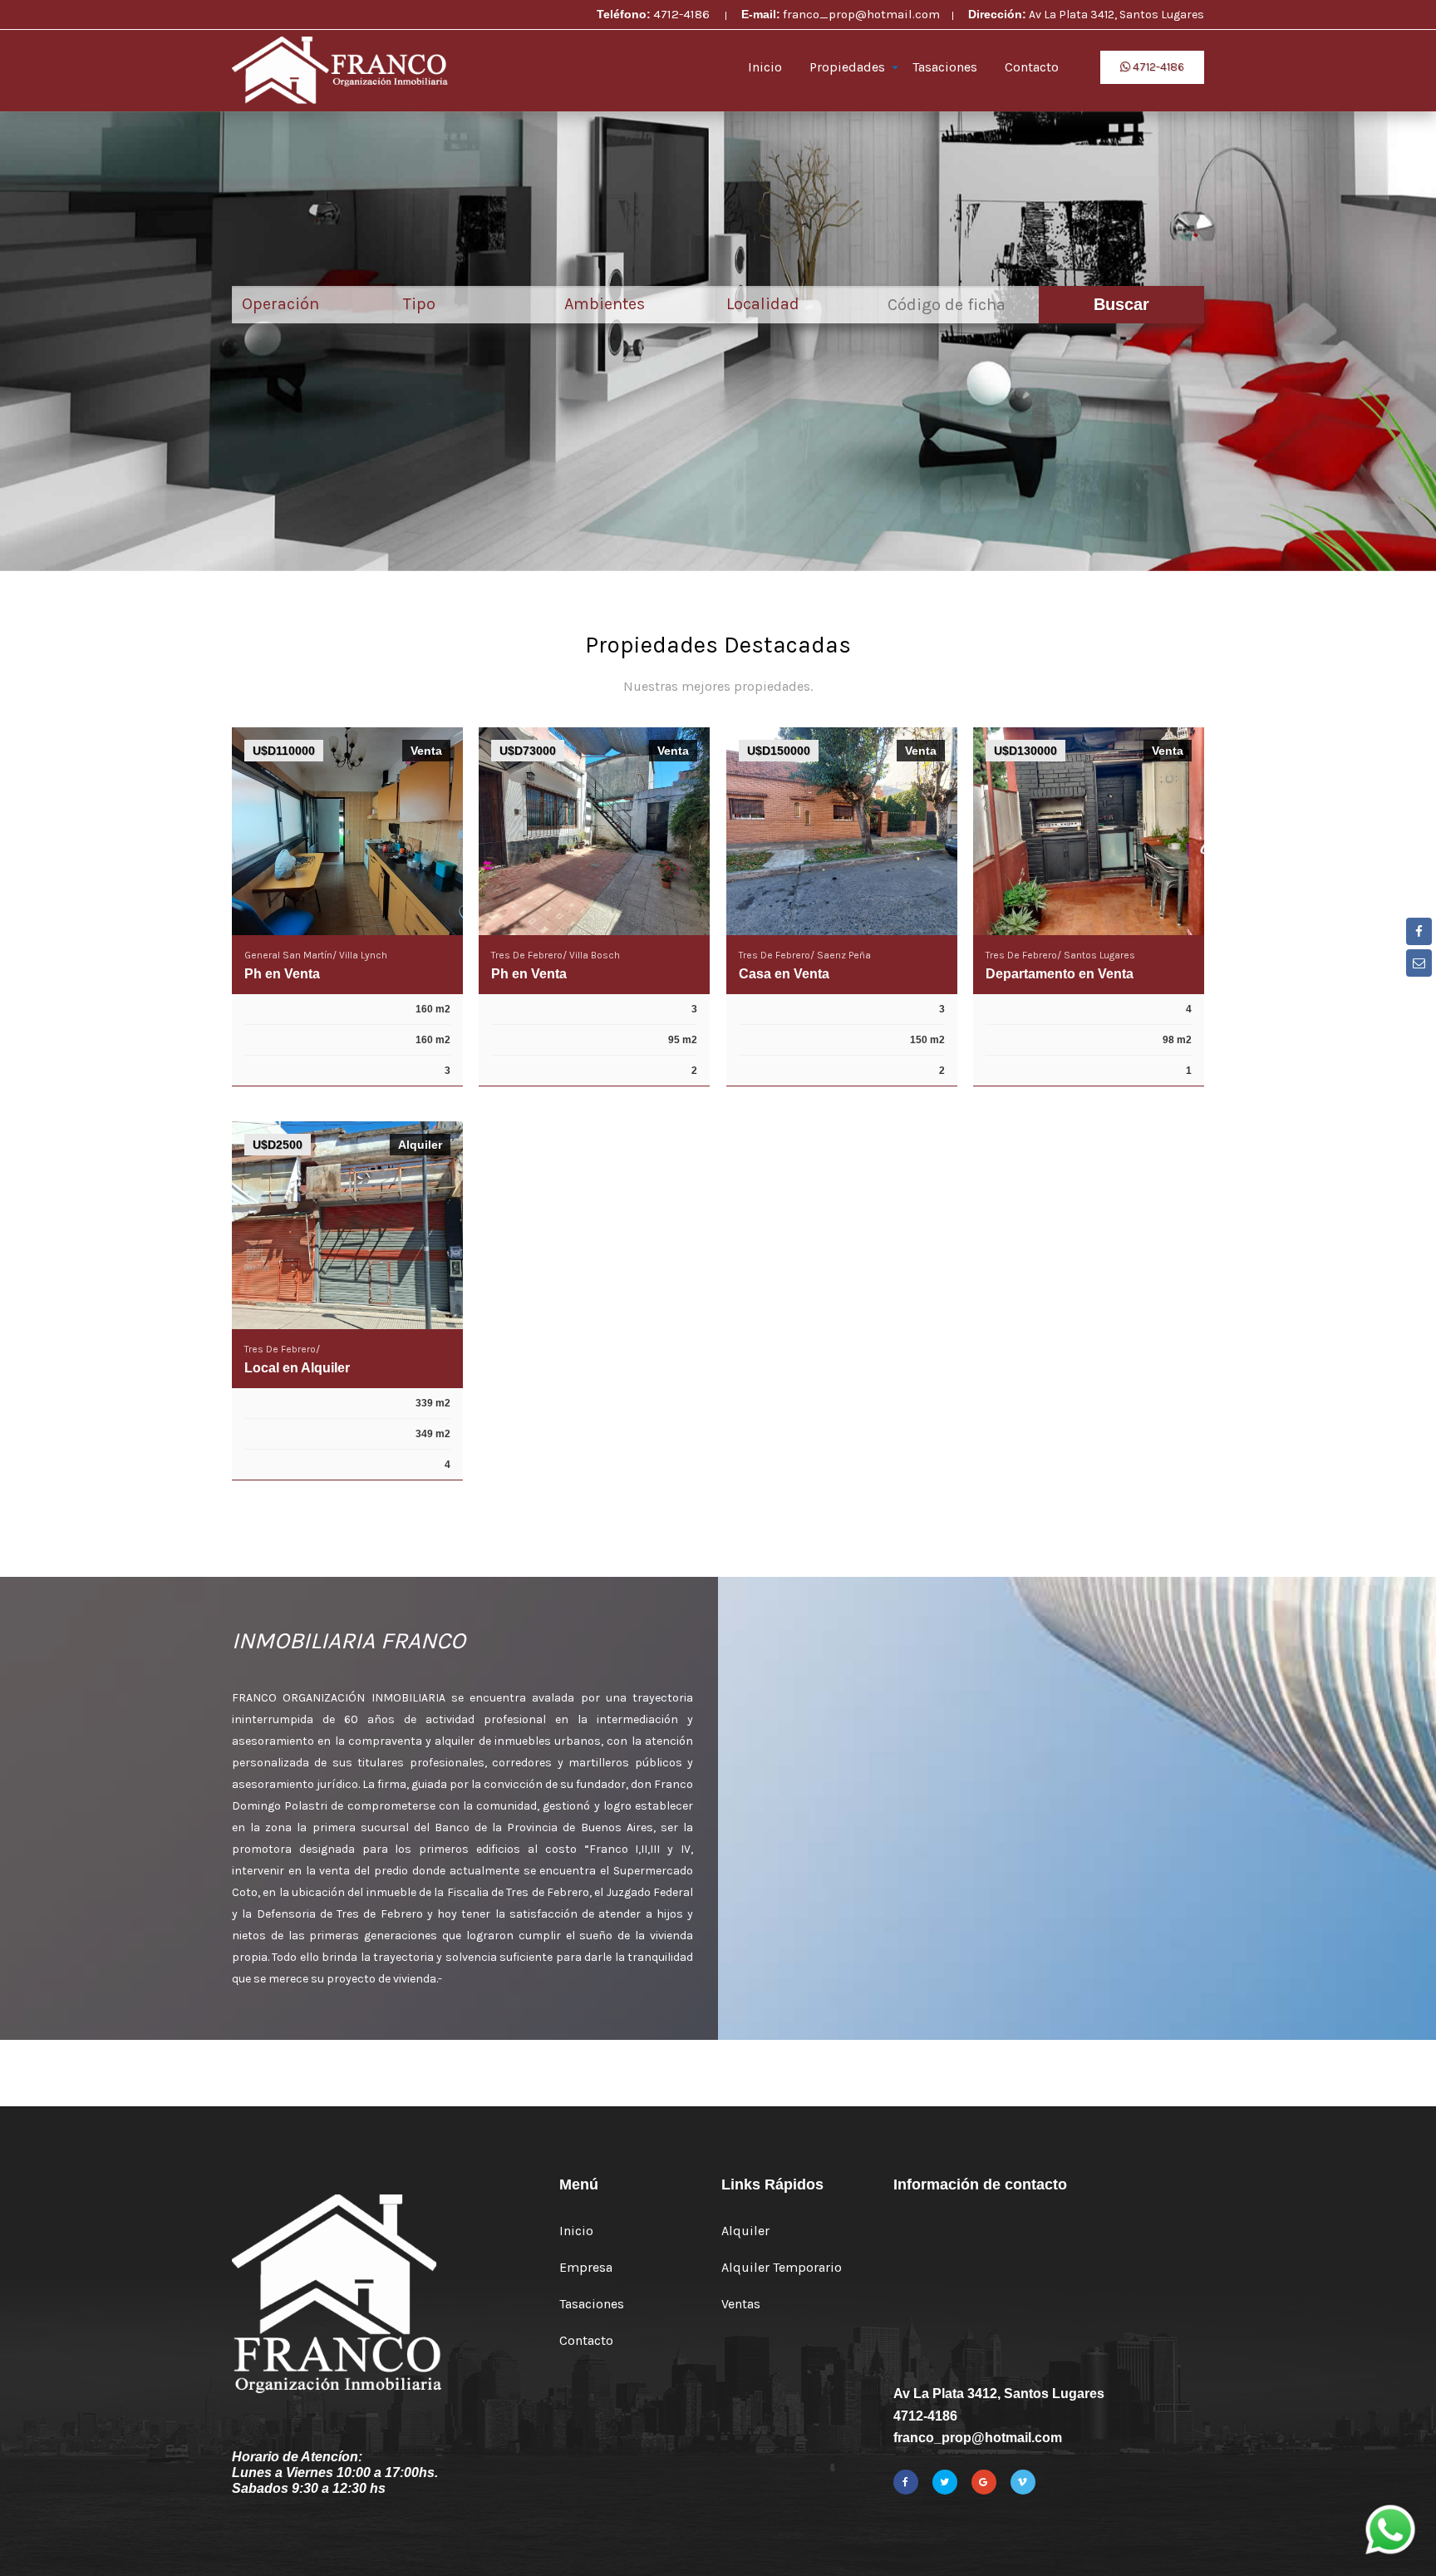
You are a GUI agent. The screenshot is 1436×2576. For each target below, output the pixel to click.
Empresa (586, 2267)
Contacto (1032, 67)
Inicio (765, 67)
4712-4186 (683, 14)
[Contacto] (1419, 963)
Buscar (1121, 304)
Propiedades (847, 67)
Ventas (741, 2304)
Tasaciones (945, 67)
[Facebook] (1419, 931)
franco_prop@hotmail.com (861, 14)
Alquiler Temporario (782, 2267)
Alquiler (745, 2231)
